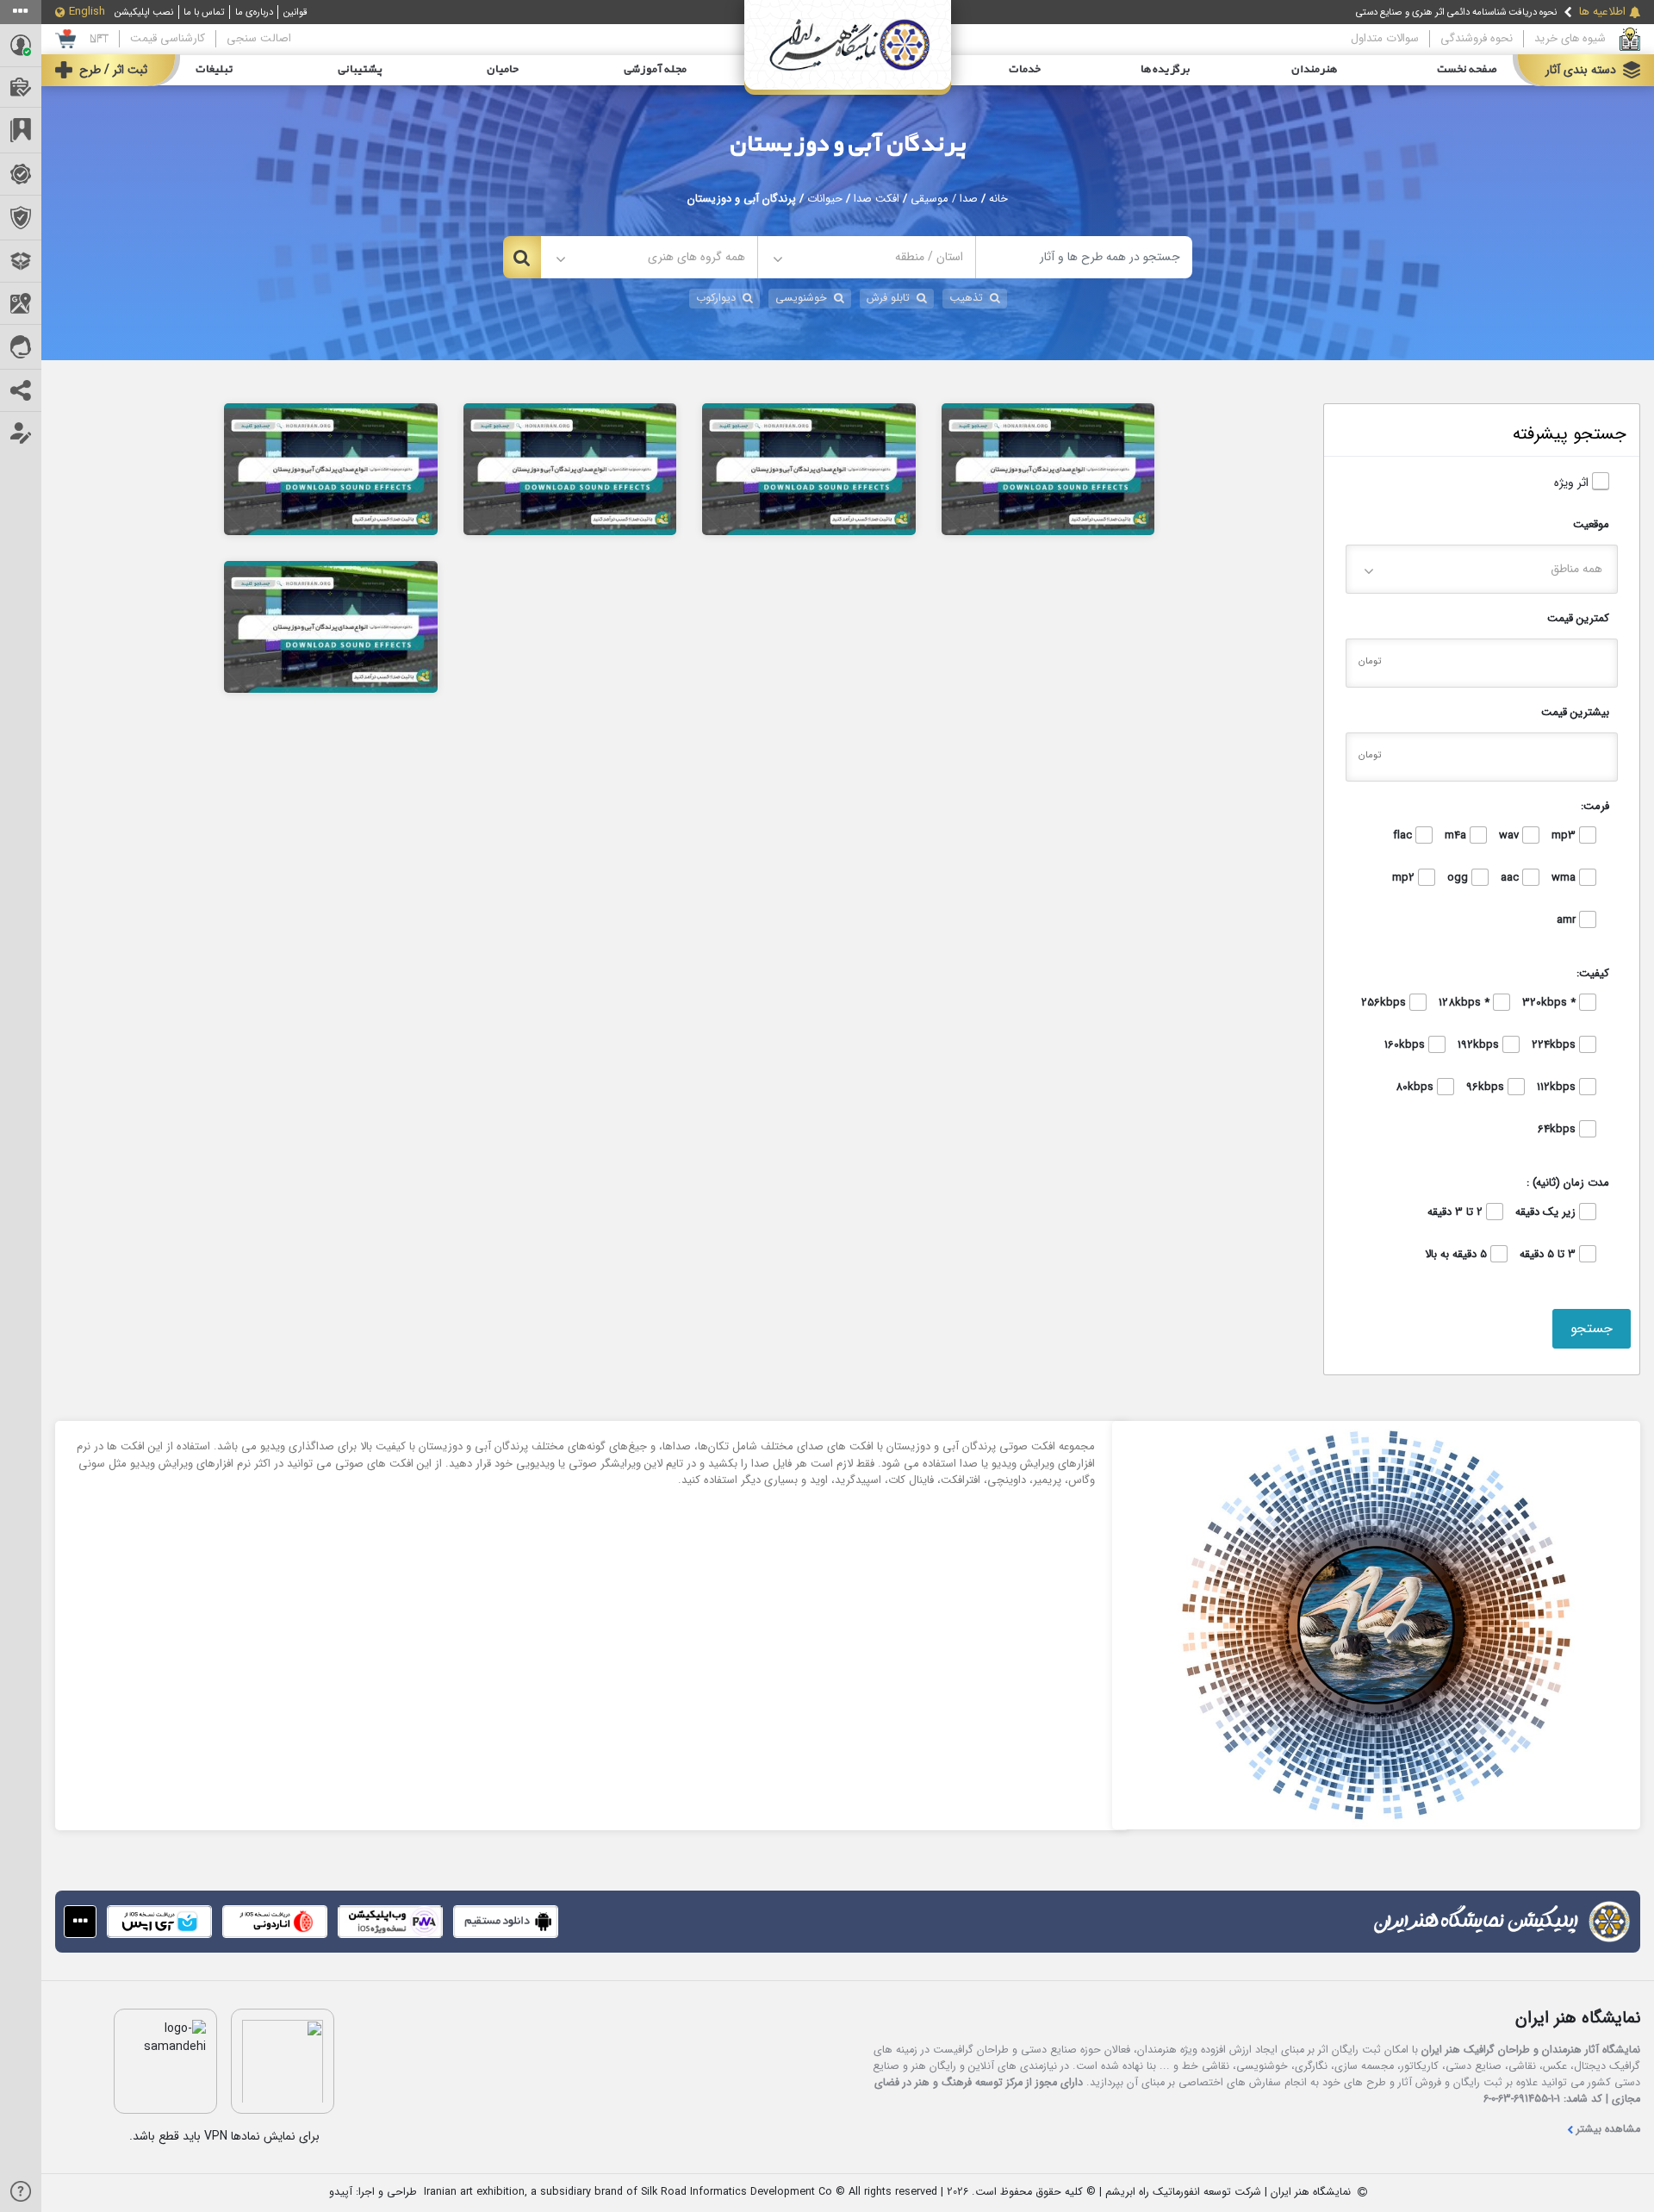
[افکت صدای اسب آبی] (331, 468)
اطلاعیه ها (1602, 12)
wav (1511, 836)
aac (1511, 878)
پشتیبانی (360, 70)
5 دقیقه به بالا (1458, 1255)
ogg (1459, 878)
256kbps (1385, 1003)
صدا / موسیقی (944, 199)
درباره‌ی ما (254, 12)
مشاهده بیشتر (1608, 2130)
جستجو (1592, 1328)
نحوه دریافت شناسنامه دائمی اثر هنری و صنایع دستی (1456, 12)
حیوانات (825, 199)
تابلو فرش (888, 298)
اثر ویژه (1573, 483)
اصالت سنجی (259, 38)
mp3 (1565, 836)
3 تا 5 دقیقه (1549, 1255)
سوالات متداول (1385, 38)
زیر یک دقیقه (1547, 1212)
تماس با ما (204, 12)
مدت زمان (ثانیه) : (1568, 1183)
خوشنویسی (801, 298)
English (87, 12)
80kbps (1416, 1087)
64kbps (1558, 1130)
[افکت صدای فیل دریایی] (570, 468)
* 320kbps (1551, 1003)
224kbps (1555, 1045)
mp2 (1405, 878)
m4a (1457, 836)
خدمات (1025, 70)
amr (1568, 920)
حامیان (503, 70)
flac (1404, 836)
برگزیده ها (1166, 70)
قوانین (295, 12)
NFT (99, 38)
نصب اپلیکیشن (144, 12)
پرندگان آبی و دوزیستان (848, 145)
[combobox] (866, 257)
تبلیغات (214, 70)
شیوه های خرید (1570, 38)
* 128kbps (1466, 1003)
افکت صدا (877, 199)
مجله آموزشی (655, 70)
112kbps (1558, 1087)
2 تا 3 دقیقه (1457, 1212)
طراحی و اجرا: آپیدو (373, 2193)
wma (1565, 878)
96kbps (1487, 1087)
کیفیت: (1593, 973)
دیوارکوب (716, 298)
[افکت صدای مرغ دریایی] (331, 626)
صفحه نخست (1467, 70)
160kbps (1406, 1045)
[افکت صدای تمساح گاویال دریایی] (809, 468)
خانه (998, 199)
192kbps (1480, 1045)
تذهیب (966, 298)
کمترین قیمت (1578, 618)
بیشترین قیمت (1575, 712)
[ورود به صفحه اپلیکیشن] (80, 1922)
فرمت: (1595, 806)
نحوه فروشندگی (1477, 38)
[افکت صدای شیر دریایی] (1048, 468)
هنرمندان (1314, 70)
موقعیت (1591, 524)
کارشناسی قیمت (168, 38)
